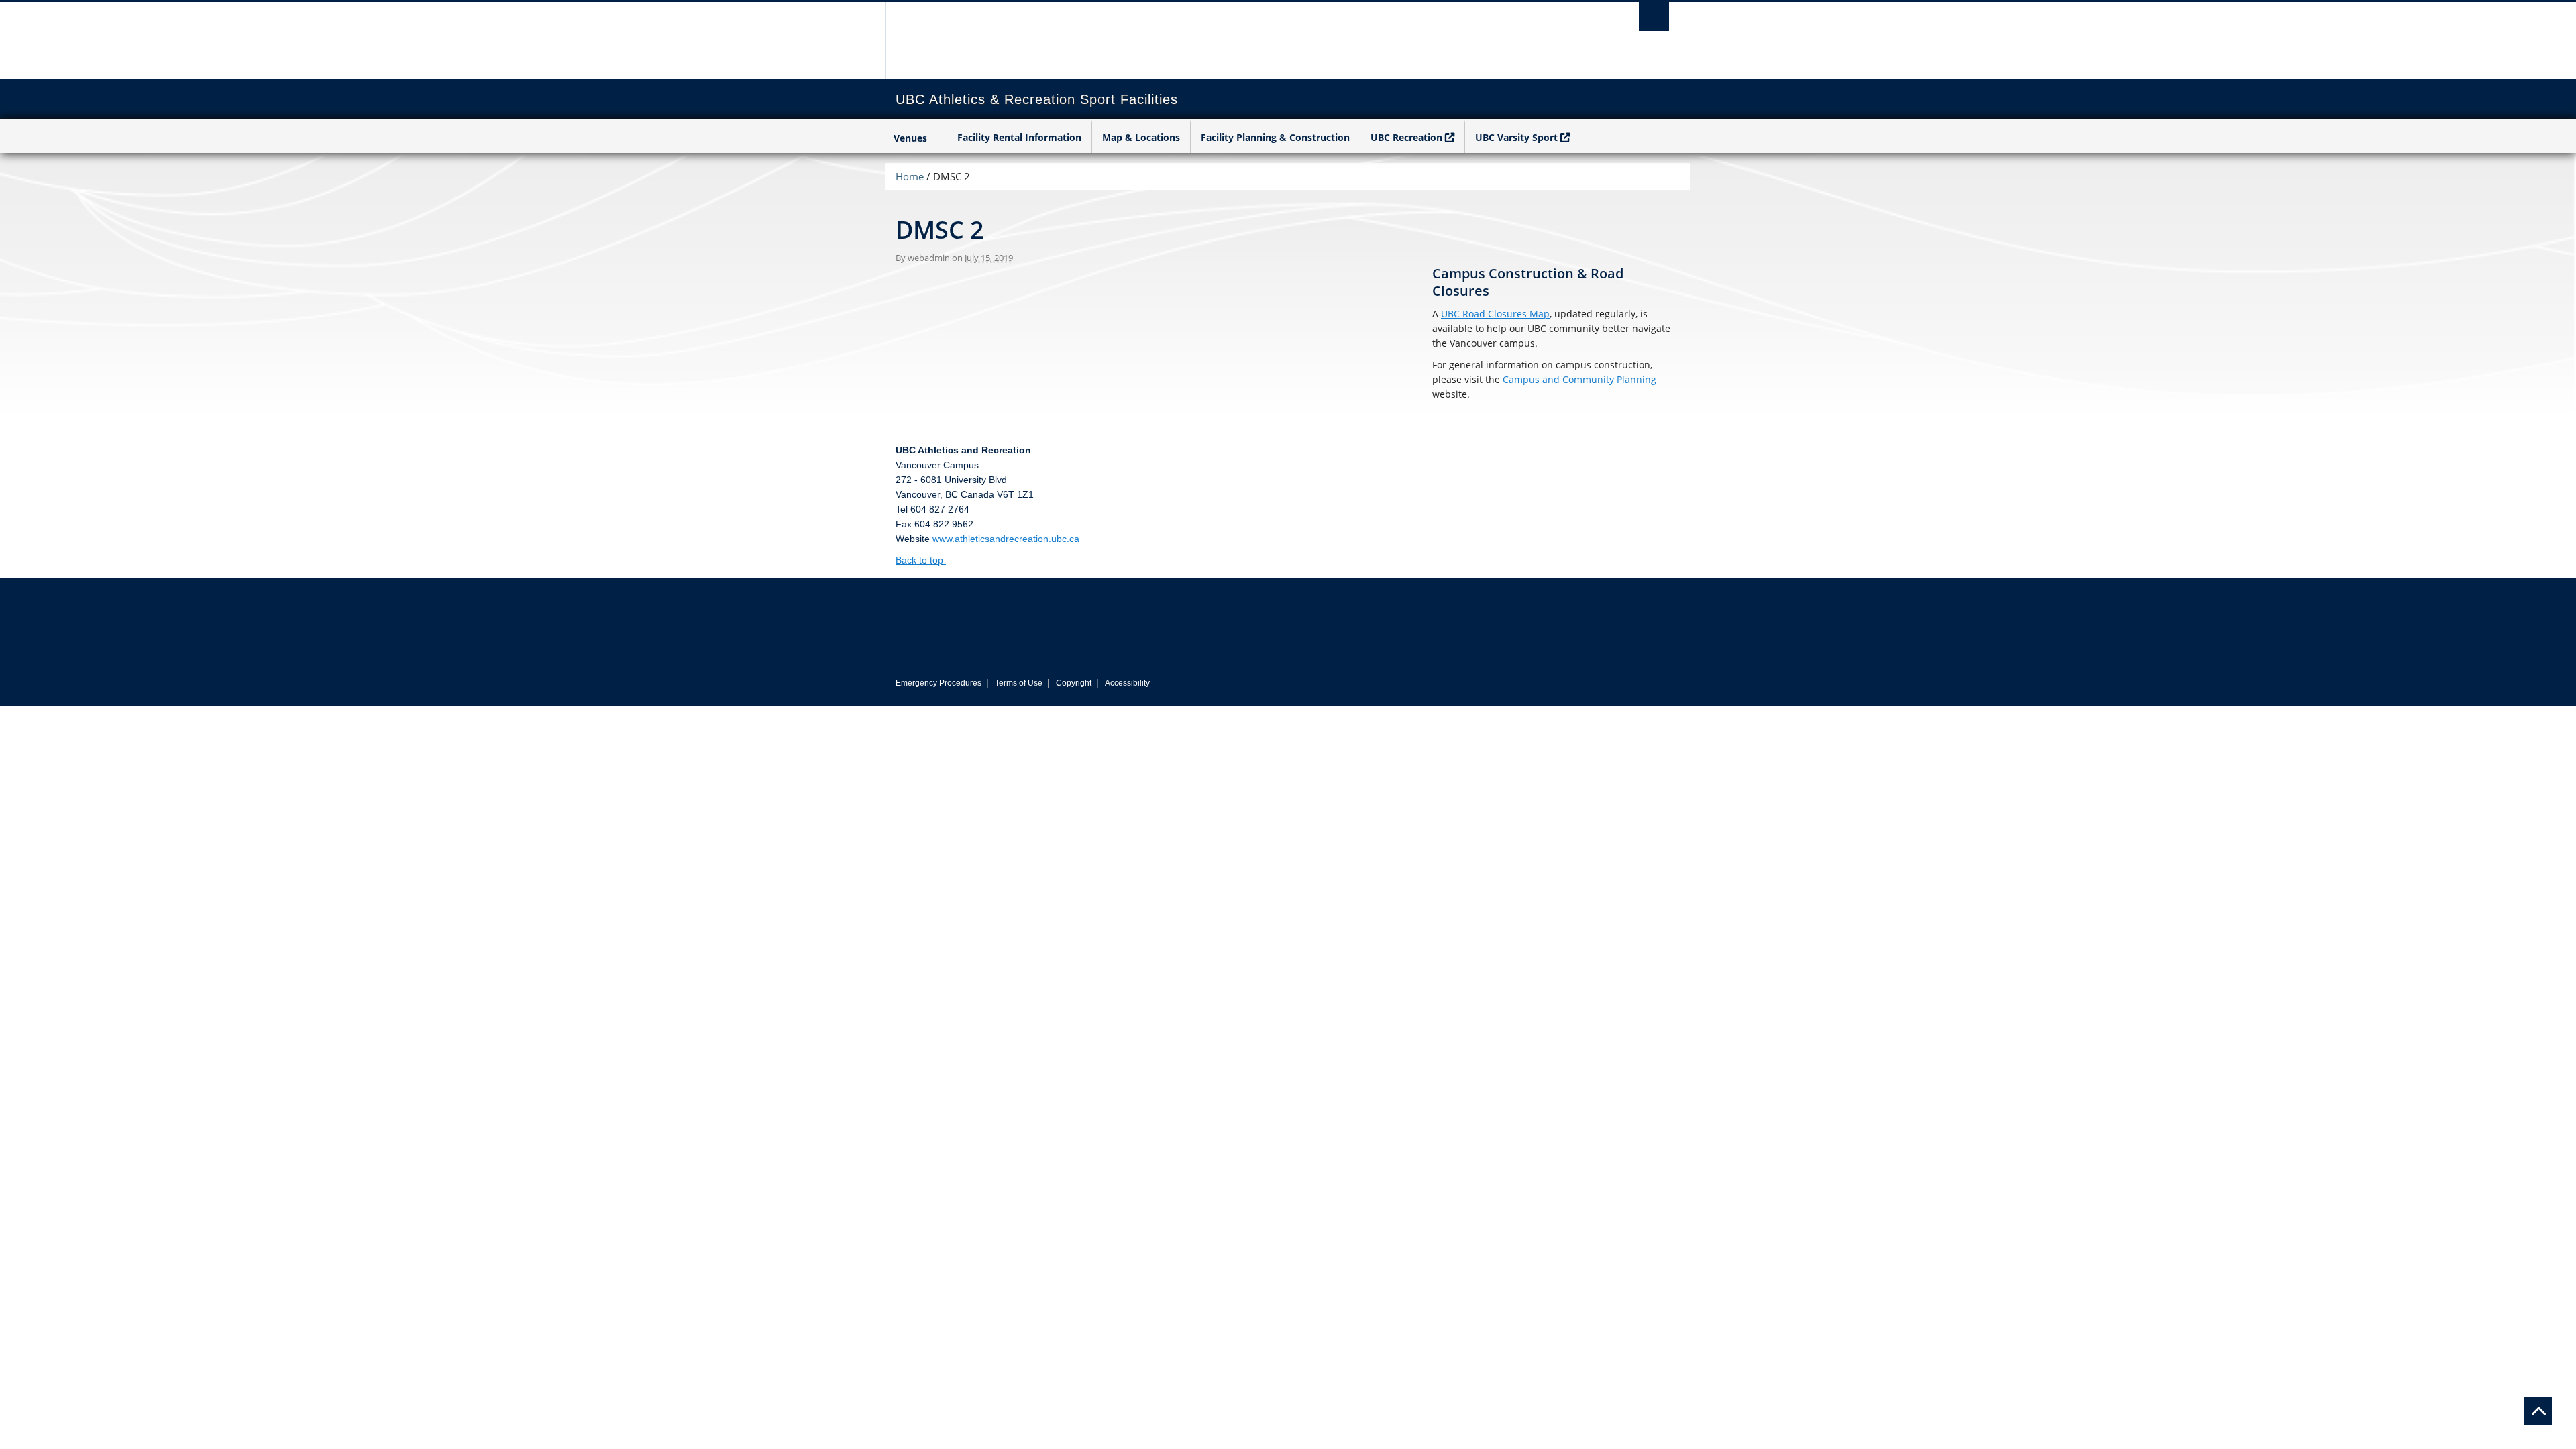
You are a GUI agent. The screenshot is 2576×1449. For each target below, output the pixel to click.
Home (910, 176)
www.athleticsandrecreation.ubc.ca (1006, 539)
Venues (910, 138)
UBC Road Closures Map (1495, 314)
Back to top (921, 560)
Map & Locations (1141, 137)
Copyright (1074, 683)
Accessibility (1127, 683)
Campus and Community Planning (1579, 379)
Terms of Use (1019, 683)
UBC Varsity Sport (1516, 137)
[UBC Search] (1654, 16)
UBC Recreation (1406, 137)
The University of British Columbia (924, 41)
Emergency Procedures (938, 683)
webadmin (929, 258)
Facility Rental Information (1019, 137)
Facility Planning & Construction (1275, 137)
